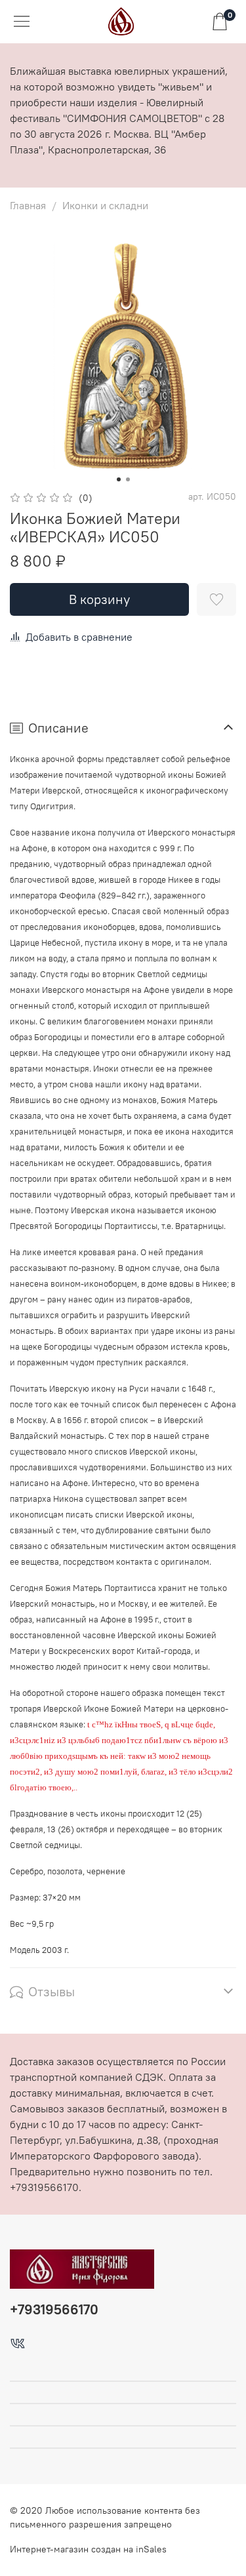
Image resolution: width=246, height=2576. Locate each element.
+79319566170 (54, 2309)
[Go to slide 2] (128, 479)
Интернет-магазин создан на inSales (88, 2549)
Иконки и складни (105, 205)
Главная (28, 205)
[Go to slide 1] (119, 479)
